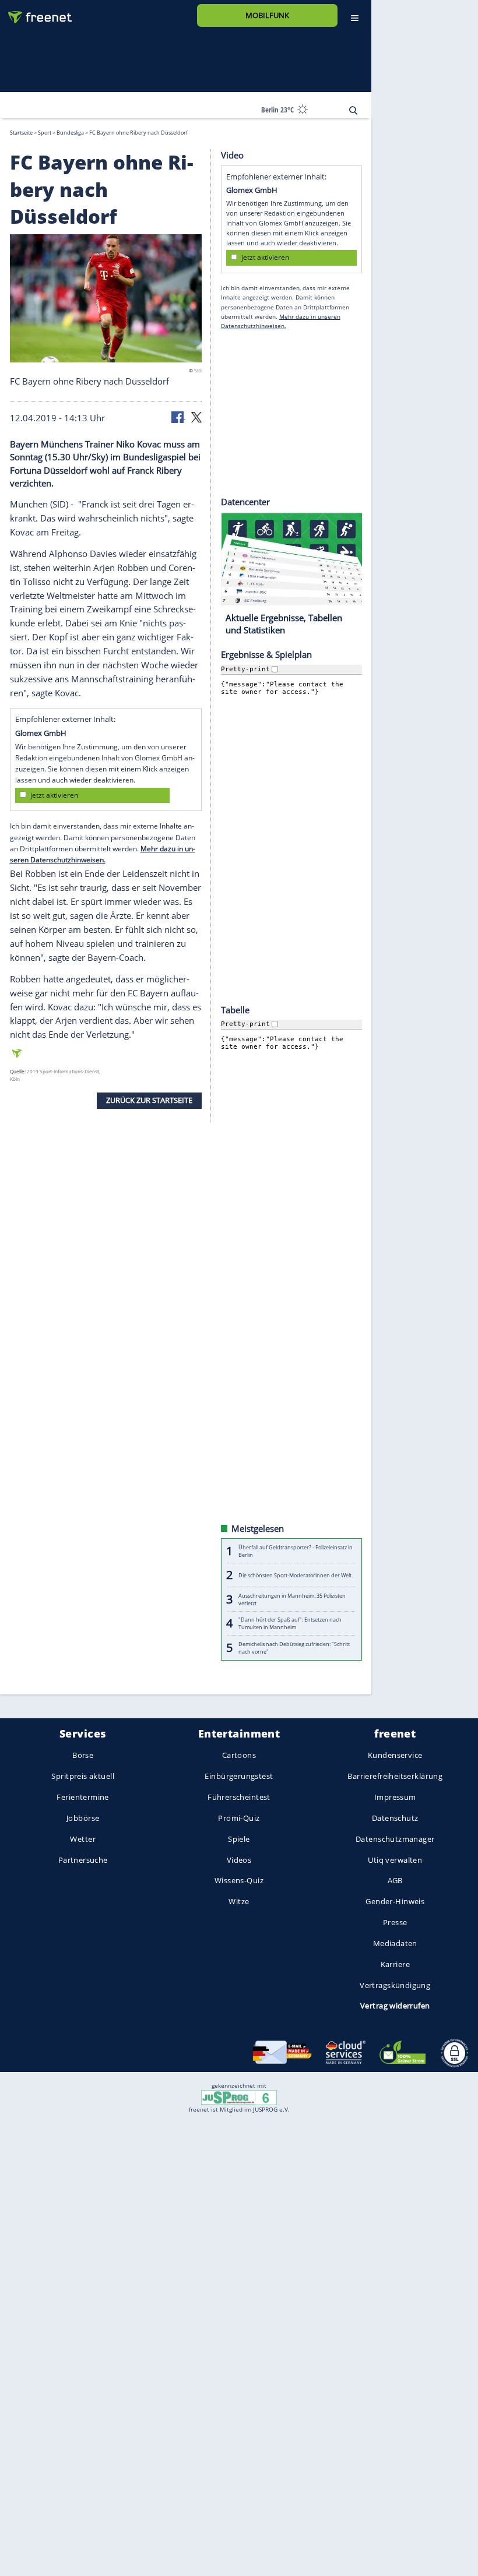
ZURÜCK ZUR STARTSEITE (149, 1100)
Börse (83, 1755)
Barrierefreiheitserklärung (395, 1776)
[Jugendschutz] (239, 2097)
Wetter (83, 1839)
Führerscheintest (239, 1797)
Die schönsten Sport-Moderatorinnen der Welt (295, 1575)
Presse (395, 1922)
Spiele (239, 1839)
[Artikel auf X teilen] (196, 416)
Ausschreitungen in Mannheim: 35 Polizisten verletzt (292, 1599)
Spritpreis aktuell (82, 1776)
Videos (239, 1859)
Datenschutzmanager (395, 1839)
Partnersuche (83, 1859)
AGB (395, 1880)
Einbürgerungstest (239, 1776)
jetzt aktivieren (54, 795)
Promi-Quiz (239, 1818)
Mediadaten (395, 1943)
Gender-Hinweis (395, 1901)
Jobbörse (83, 1818)
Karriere (395, 1964)
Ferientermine (82, 1797)
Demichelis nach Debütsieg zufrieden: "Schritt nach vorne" (294, 1647)
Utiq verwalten (395, 1859)
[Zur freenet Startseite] (36, 13)
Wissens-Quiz (239, 1880)
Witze (239, 1901)
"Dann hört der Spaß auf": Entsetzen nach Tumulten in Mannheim (290, 1623)
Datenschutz (395, 1818)
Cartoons (239, 1755)
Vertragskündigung (395, 1985)
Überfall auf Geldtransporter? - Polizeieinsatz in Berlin (296, 1550)
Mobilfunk (267, 15)
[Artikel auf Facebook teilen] (178, 416)
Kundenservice (395, 1755)
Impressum (395, 1797)
